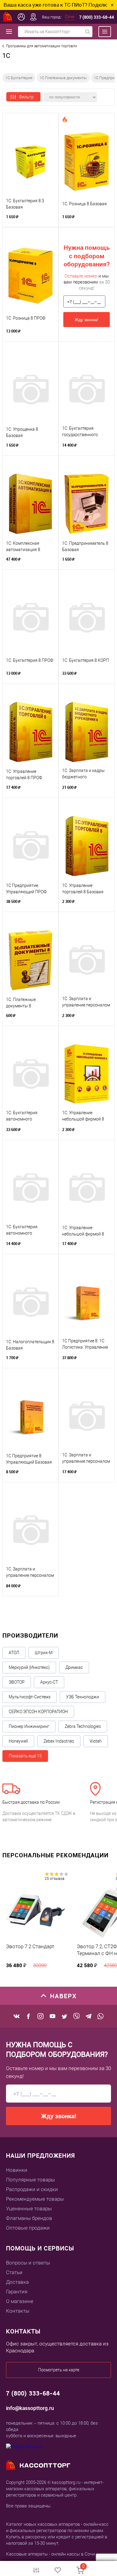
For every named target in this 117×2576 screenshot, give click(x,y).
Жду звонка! (87, 320)
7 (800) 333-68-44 (97, 17)
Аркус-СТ (49, 1682)
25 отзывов (55, 1879)
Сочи (70, 17)
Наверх (63, 1996)
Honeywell (18, 1741)
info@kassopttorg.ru (30, 2408)
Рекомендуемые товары (35, 2199)
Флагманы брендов (29, 2218)
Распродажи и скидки (32, 2189)
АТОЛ (14, 1653)
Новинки (17, 2170)
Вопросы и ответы (28, 2263)
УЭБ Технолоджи (82, 1697)
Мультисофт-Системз (30, 1697)
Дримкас (74, 1667)
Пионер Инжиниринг (29, 1726)
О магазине (20, 2301)
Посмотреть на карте (59, 2370)
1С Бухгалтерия (19, 78)
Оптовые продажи (28, 2228)
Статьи (14, 2272)
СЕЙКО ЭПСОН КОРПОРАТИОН (38, 1712)
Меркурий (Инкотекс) (29, 1667)
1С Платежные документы (63, 78)
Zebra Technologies (83, 1726)
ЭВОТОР (17, 1682)
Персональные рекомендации (55, 1855)
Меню (102, 32)
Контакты (18, 2311)
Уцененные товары (29, 2209)
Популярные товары (30, 2180)
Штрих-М (44, 1653)
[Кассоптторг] (8, 17)
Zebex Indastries (59, 1741)
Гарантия (17, 2292)
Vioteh (96, 1741)
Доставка (17, 2282)
